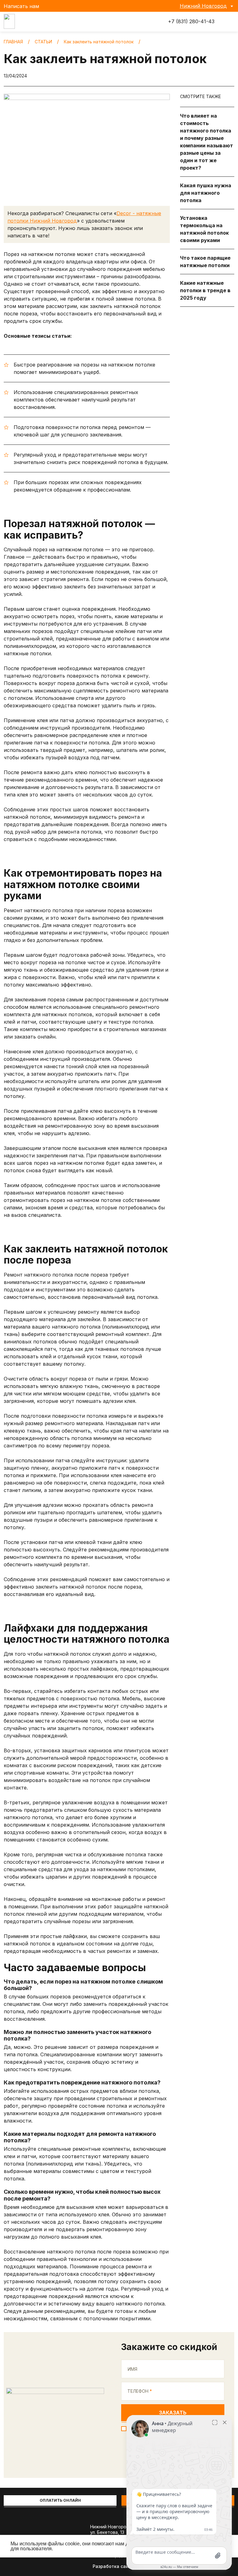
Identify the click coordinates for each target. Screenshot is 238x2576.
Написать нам (21, 6)
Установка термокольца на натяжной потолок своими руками (204, 229)
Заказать (173, 2413)
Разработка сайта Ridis (119, 2566)
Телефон (140, 2391)
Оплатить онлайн (60, 2500)
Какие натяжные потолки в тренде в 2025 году (205, 290)
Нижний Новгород (203, 6)
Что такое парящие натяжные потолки (205, 262)
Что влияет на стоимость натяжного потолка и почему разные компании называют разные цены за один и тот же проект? (207, 142)
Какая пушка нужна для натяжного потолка (206, 193)
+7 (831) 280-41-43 (190, 22)
